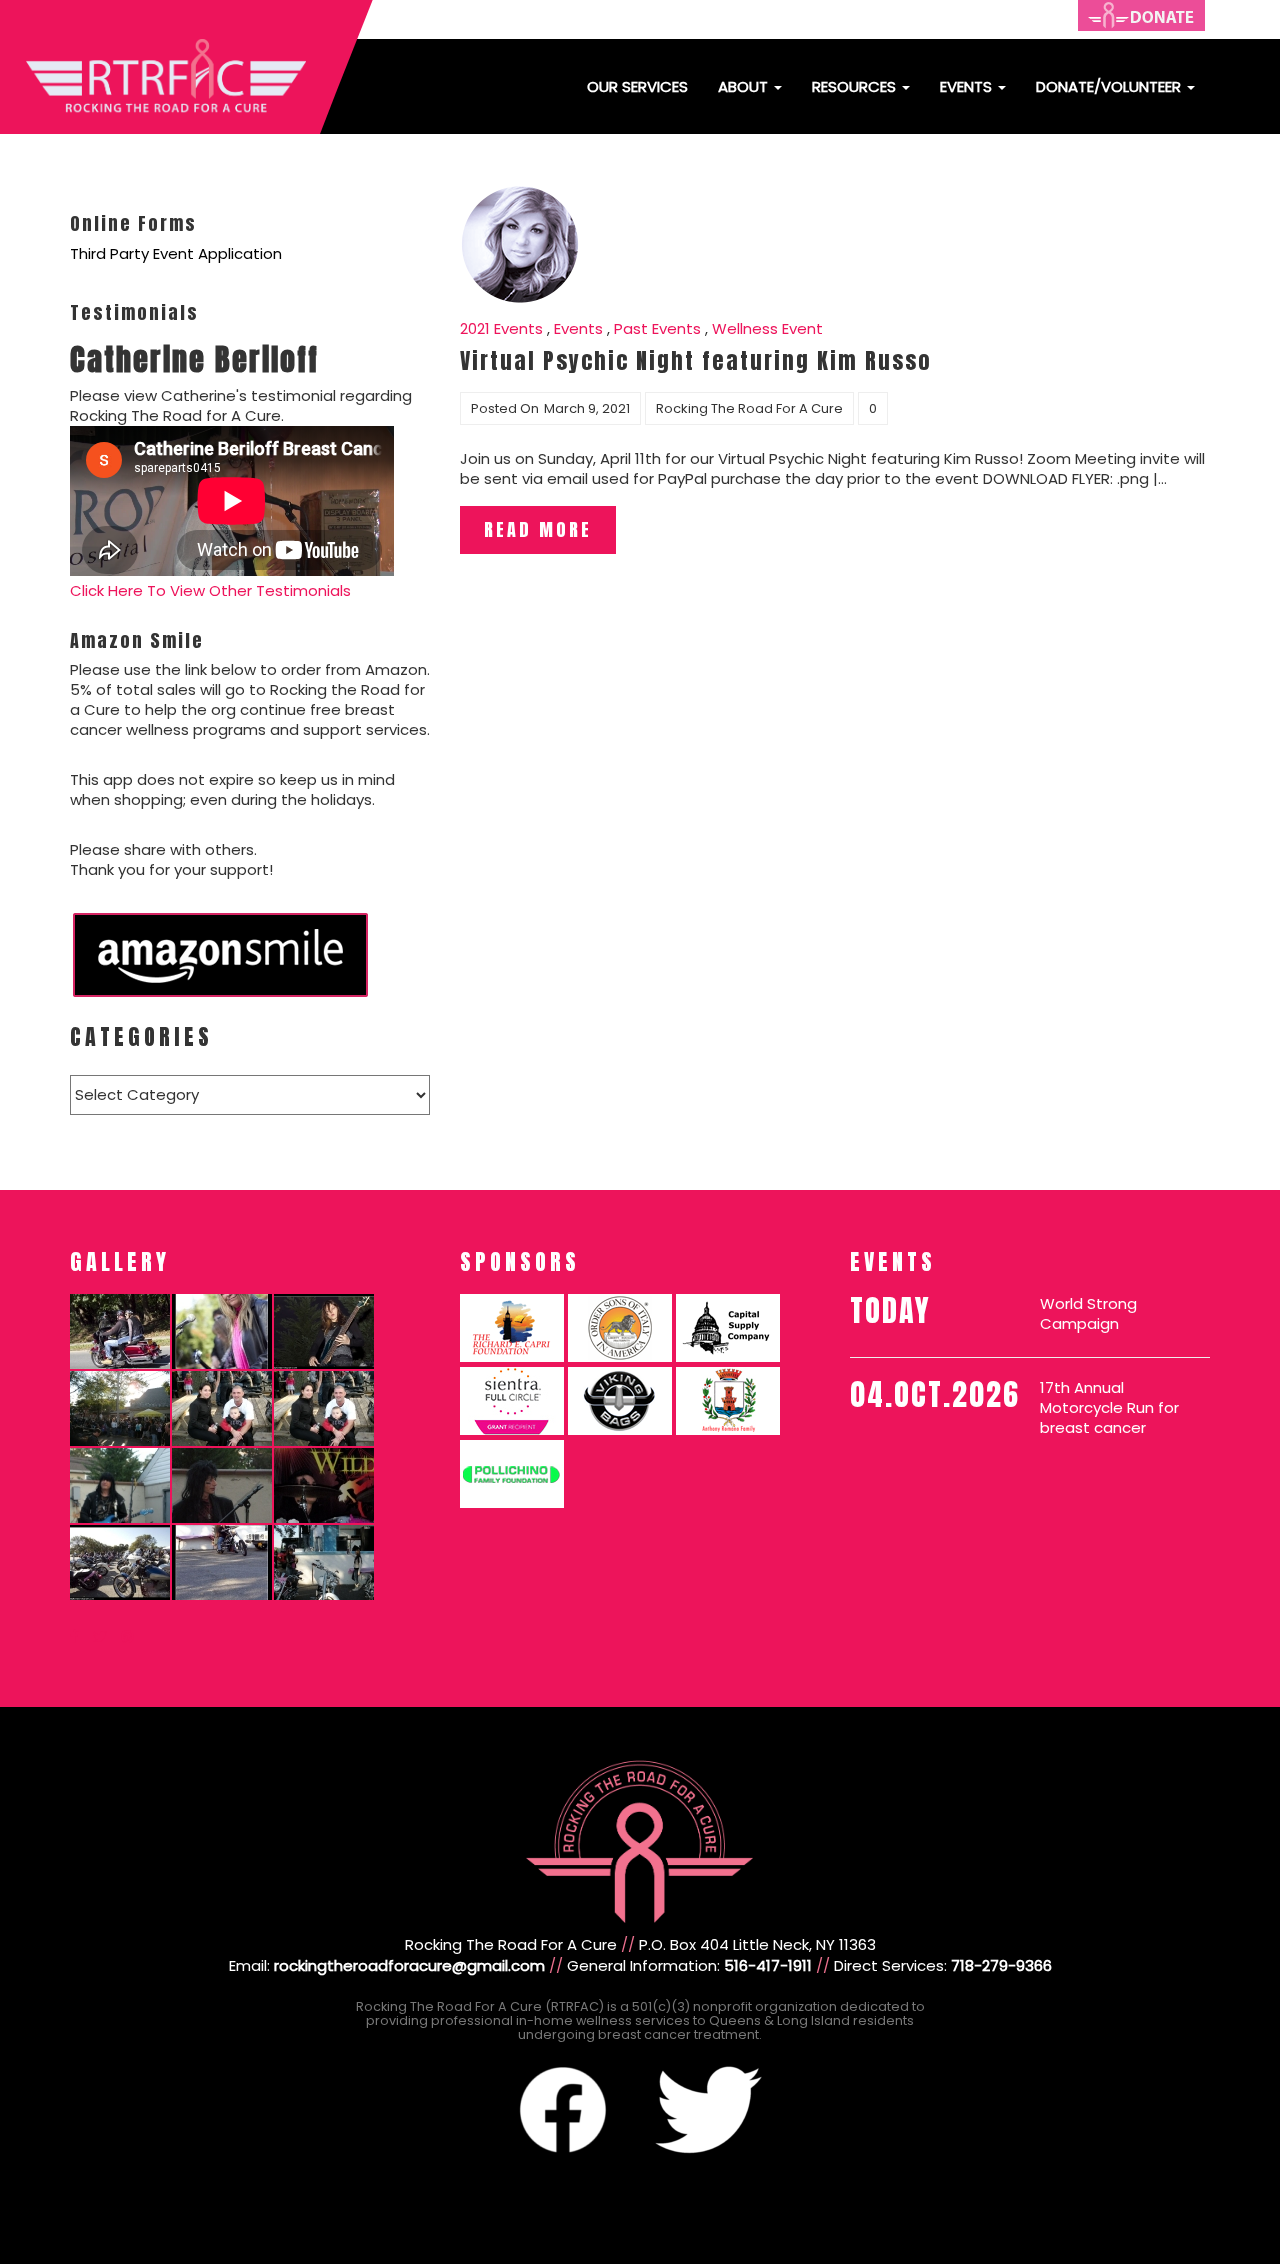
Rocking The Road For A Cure (749, 408)
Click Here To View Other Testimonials (210, 590)
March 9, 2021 (587, 408)
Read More (538, 529)
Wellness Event (767, 328)
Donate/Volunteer (1110, 86)
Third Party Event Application (176, 253)
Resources (856, 86)
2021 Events (501, 328)
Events (968, 86)
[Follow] (74, 1636)
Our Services (637, 86)
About (745, 86)
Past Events (657, 328)
